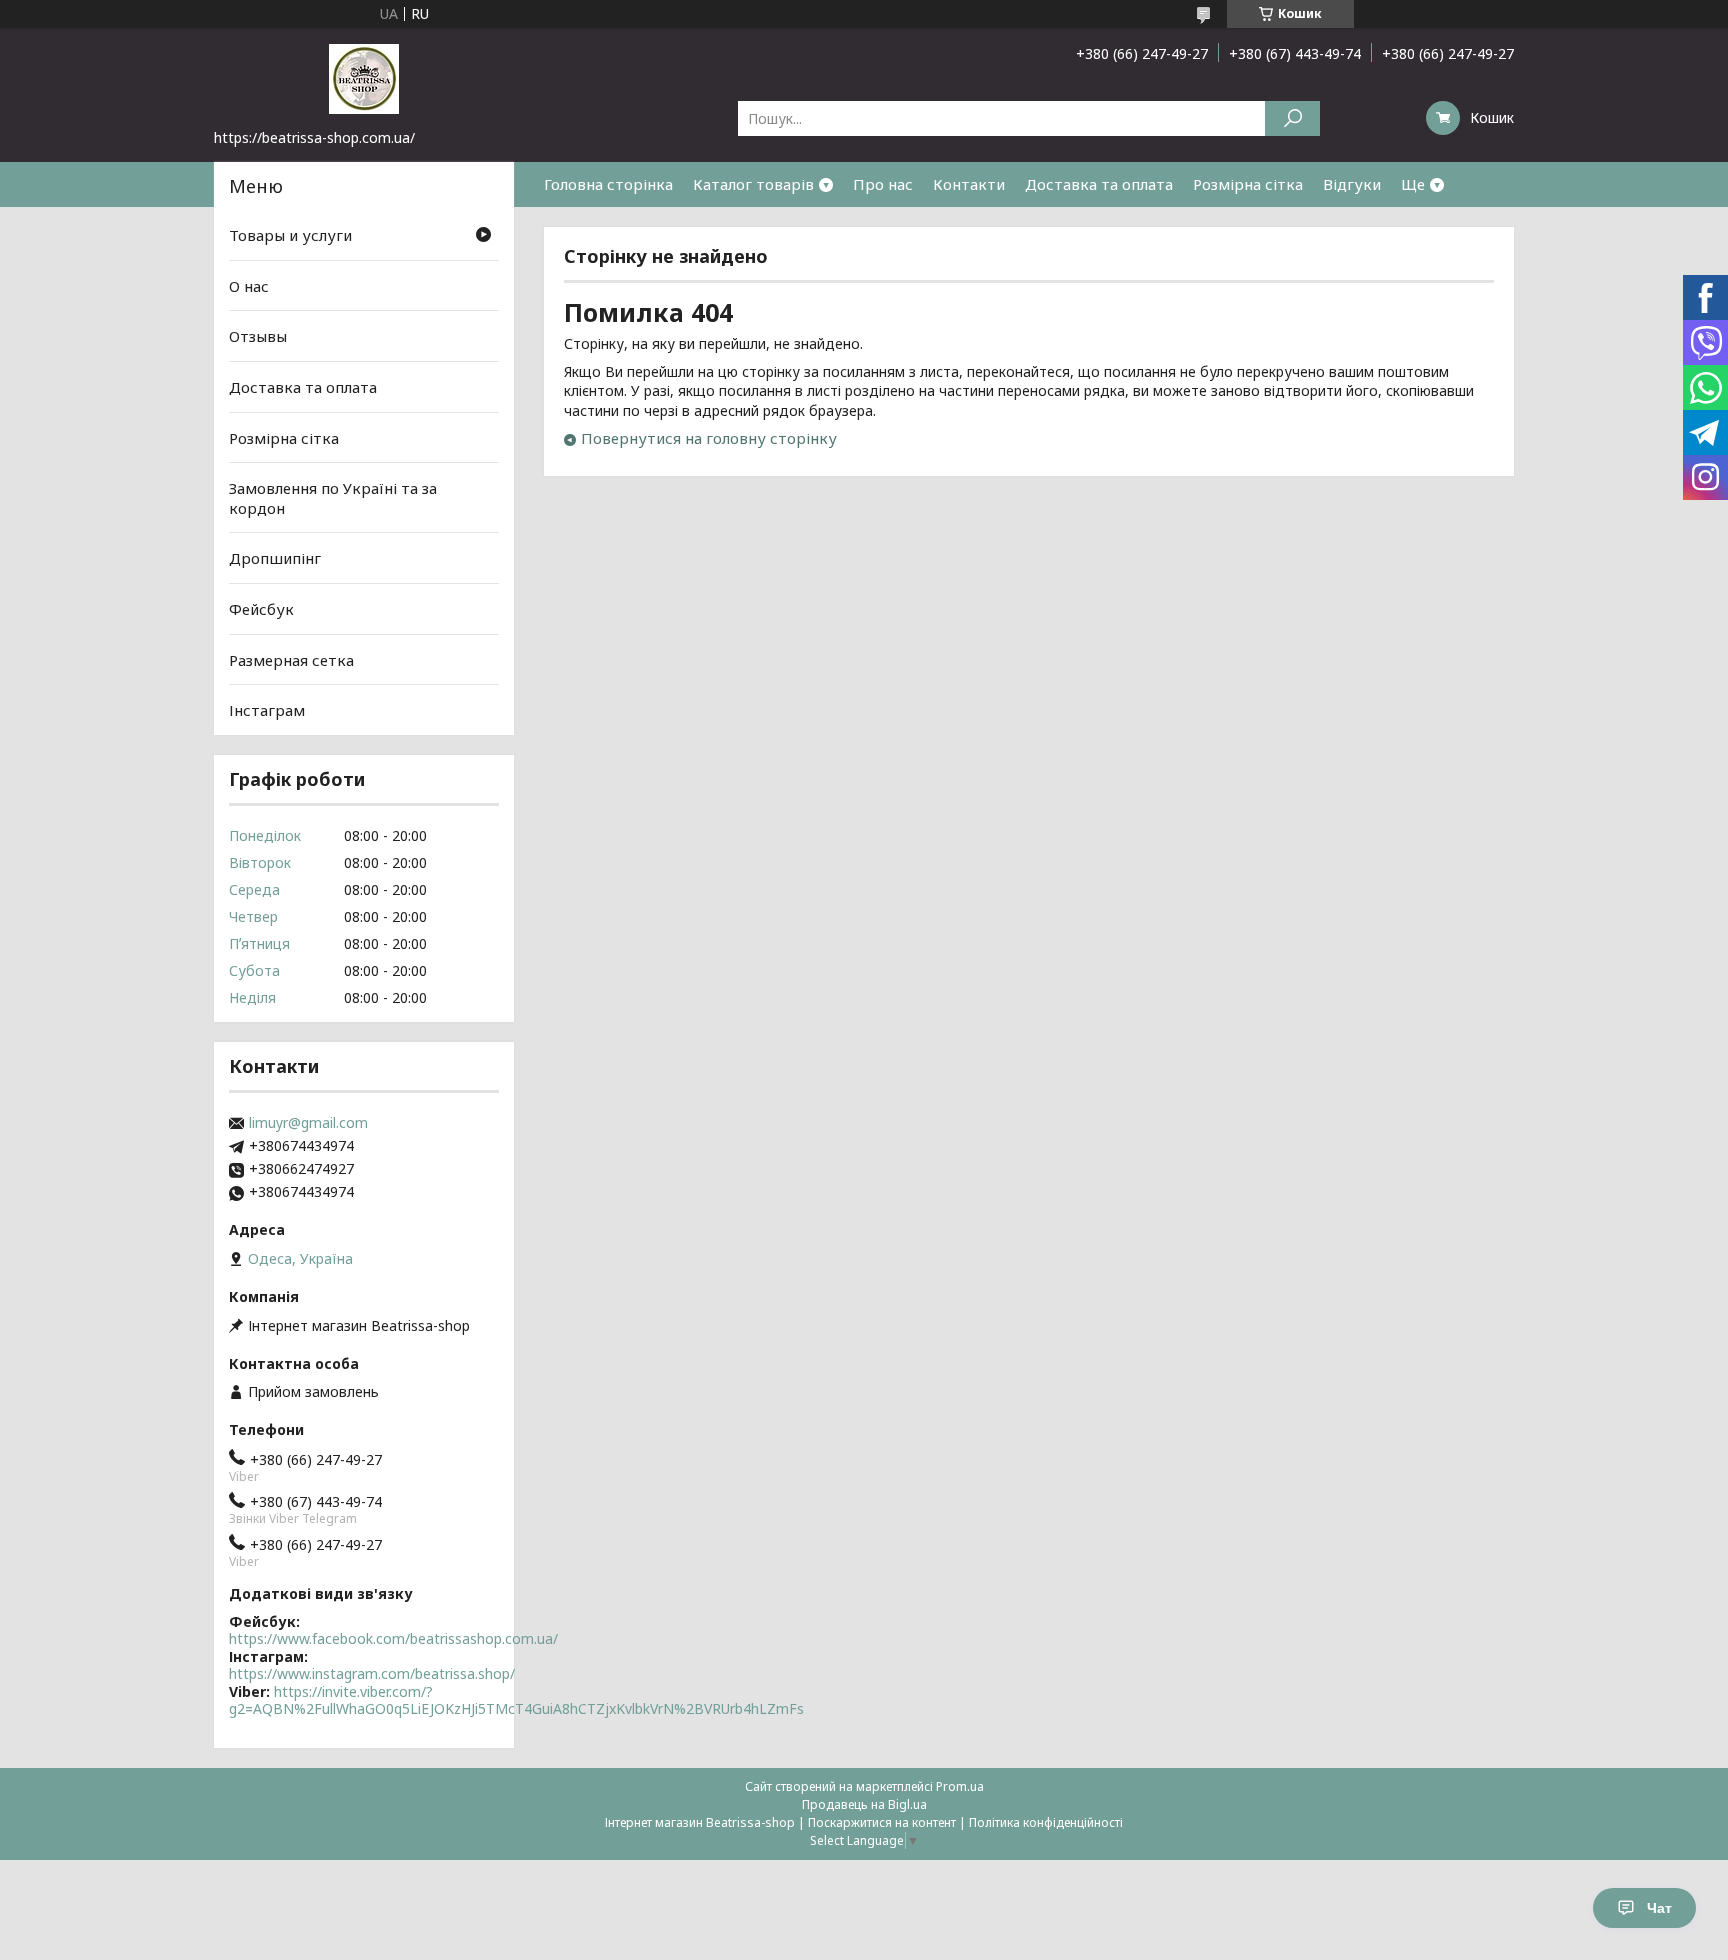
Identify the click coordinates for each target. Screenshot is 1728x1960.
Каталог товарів (753, 184)
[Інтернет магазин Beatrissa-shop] (364, 78)
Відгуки (1352, 184)
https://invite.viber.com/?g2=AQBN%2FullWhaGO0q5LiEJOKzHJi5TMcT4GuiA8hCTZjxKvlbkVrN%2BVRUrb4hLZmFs (516, 1700)
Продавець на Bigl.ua (864, 1804)
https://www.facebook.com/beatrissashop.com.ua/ (393, 1638)
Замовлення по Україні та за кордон (333, 498)
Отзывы (258, 336)
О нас (249, 286)
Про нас (883, 184)
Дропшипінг (275, 558)
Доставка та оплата (1099, 184)
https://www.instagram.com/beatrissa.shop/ (372, 1673)
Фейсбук (261, 609)
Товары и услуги (290, 235)
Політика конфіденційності (1046, 1822)
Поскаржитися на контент (882, 1822)
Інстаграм (267, 710)
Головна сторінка (608, 184)
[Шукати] (1292, 118)
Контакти (969, 184)
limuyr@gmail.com (308, 1123)
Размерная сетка (291, 660)
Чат (1659, 1908)
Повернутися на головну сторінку (709, 438)
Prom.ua (960, 1786)
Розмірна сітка (1248, 184)
